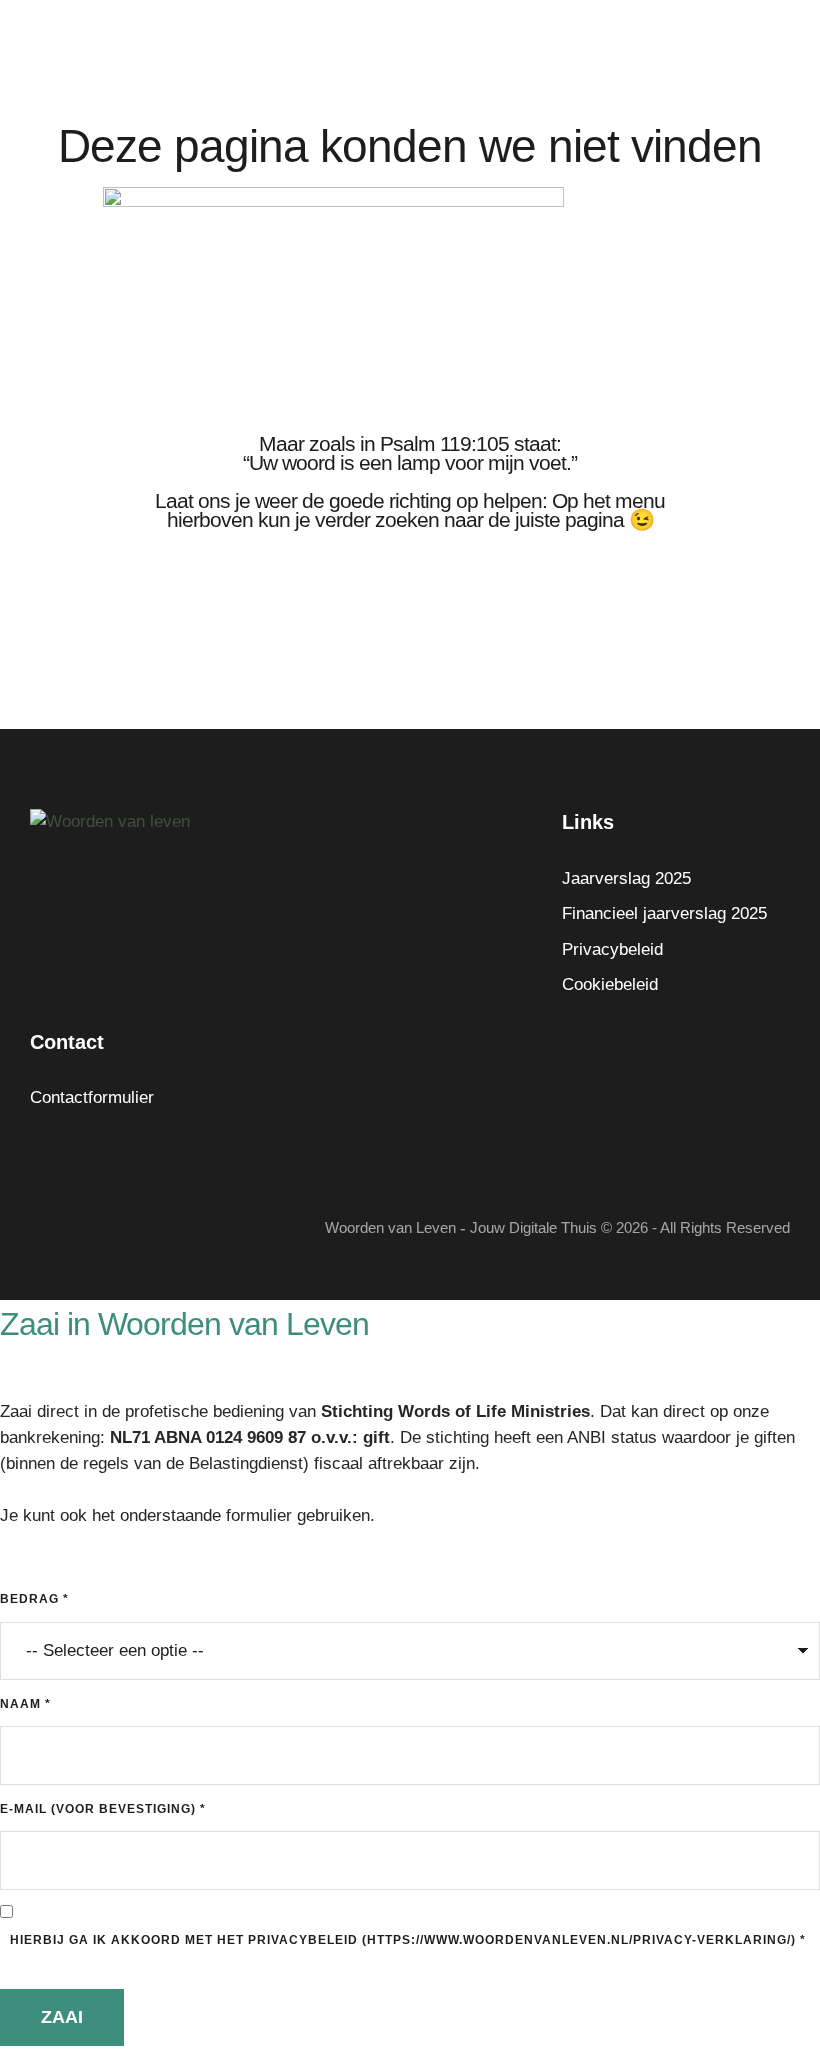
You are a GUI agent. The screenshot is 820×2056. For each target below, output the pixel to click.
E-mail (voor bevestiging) (103, 1809)
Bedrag (34, 1599)
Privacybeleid (612, 949)
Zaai (62, 2017)
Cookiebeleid (610, 984)
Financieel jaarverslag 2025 (664, 913)
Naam (25, 1704)
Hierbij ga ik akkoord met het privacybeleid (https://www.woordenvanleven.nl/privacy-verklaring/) (408, 1940)
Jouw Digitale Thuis (533, 1227)
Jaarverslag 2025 (626, 878)
